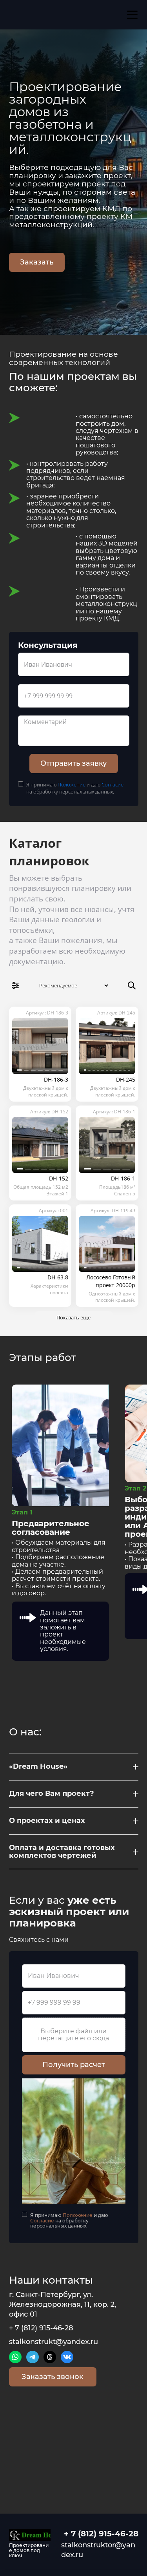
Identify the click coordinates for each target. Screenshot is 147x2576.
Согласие (113, 784)
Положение (72, 784)
